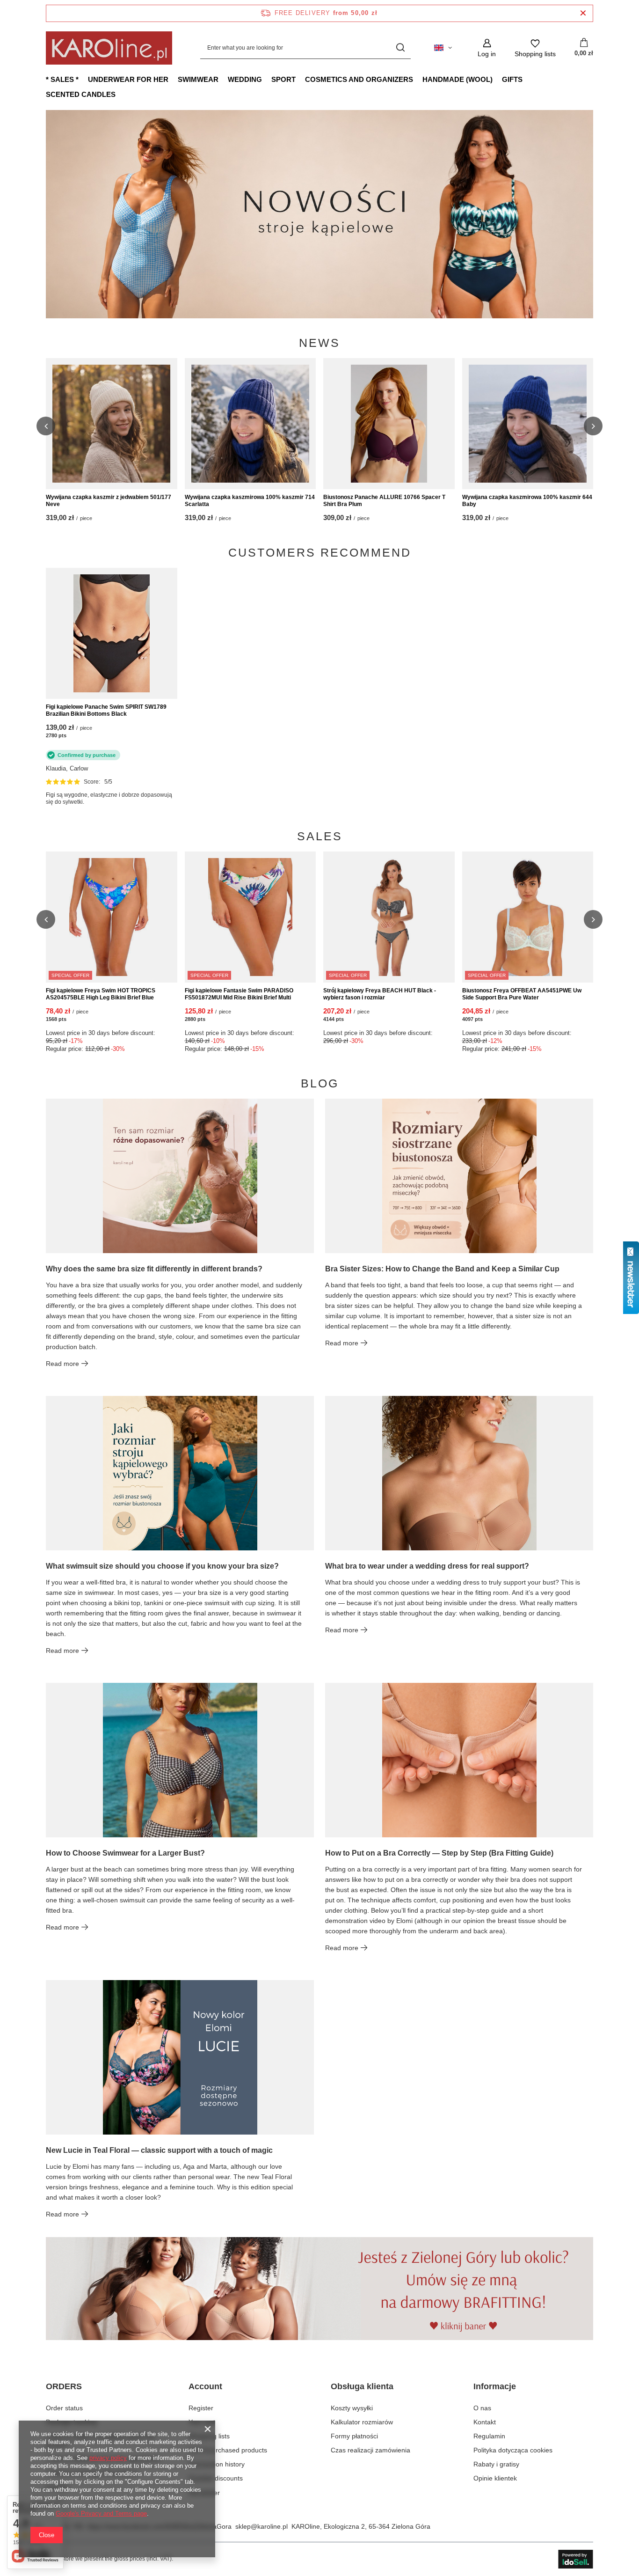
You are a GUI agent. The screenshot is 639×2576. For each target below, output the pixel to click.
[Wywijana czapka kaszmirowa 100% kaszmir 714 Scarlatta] (251, 424)
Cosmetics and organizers (359, 79)
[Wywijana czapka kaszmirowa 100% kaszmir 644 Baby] (528, 424)
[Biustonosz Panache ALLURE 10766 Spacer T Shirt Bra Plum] (389, 424)
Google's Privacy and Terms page (101, 2514)
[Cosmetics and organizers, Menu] (418, 79)
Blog (320, 1083)
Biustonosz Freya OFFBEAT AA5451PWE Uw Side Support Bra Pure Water (522, 994)
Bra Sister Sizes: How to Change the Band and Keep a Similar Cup (442, 1269)
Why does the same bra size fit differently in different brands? (154, 1269)
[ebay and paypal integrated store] (576, 2559)
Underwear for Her (128, 79)
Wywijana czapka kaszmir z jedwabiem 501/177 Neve (109, 501)
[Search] (400, 48)
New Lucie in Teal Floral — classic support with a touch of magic (159, 2150)
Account (205, 2386)
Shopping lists (209, 2436)
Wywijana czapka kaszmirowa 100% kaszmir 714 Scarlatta (250, 501)
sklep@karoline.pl (261, 2526)
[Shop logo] (109, 48)
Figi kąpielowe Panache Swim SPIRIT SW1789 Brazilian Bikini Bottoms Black (106, 711)
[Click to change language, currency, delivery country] (443, 48)
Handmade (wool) (457, 79)
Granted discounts (216, 2478)
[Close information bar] (583, 13)
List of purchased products (228, 2450)
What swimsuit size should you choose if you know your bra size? (162, 1566)
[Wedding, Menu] (267, 79)
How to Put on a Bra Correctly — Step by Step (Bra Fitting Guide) (439, 1853)
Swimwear (198, 79)
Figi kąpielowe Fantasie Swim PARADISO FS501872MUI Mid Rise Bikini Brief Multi (239, 994)
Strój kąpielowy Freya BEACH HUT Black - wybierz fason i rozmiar (380, 994)
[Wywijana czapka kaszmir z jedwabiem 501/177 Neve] (112, 424)
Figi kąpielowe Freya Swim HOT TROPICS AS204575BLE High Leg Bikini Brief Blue (101, 994)
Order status (64, 2408)
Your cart (202, 2422)
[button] (593, 214)
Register (201, 2408)
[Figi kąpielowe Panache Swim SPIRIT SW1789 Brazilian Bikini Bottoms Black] (112, 633)
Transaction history (217, 2464)
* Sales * (62, 79)
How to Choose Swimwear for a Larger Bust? (125, 1853)
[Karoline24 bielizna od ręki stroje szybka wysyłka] (319, 214)
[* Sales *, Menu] (83, 79)
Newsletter (204, 2493)
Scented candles (81, 94)
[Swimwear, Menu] (223, 79)
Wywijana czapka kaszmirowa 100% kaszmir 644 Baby (527, 501)
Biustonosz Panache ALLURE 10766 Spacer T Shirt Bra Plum (384, 501)
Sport (283, 79)
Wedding (245, 79)
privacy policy (108, 2458)
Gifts (512, 79)
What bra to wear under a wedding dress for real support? (427, 1566)
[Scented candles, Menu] (120, 94)
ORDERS (64, 2386)
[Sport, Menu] (300, 79)
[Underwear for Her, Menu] (173, 79)
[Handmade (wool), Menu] (497, 79)
